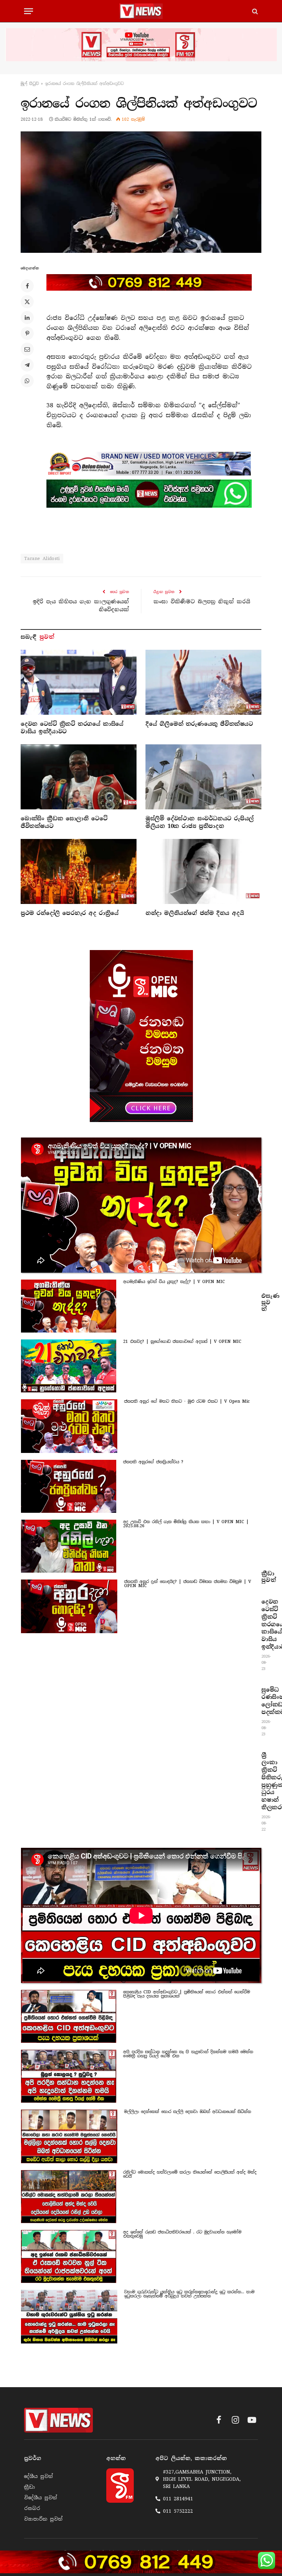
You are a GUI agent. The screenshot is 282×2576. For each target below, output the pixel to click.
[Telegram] (27, 365)
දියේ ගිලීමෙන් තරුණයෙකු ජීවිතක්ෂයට (199, 724)
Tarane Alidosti (42, 558)
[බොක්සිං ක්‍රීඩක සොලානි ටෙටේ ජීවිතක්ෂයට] (79, 777)
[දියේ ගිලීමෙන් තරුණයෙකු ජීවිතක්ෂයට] (203, 682)
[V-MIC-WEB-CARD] (141, 1036)
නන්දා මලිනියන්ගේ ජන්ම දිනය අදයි (195, 913)
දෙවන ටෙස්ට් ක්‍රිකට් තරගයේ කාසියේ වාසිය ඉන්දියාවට (72, 728)
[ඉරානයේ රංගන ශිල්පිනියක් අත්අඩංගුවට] (141, 192)
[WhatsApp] (27, 381)
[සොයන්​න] (254, 11)
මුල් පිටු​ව (30, 84)
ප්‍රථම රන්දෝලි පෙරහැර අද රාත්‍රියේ (70, 913)
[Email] (27, 349)
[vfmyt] (141, 45)
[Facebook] (27, 286)
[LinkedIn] (27, 317)
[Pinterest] (27, 333)
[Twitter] (27, 302)
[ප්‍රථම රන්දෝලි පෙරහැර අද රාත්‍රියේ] (79, 872)
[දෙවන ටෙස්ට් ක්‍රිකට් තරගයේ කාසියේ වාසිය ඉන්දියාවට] (79, 682)
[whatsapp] (149, 494)
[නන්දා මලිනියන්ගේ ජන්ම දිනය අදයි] (203, 872)
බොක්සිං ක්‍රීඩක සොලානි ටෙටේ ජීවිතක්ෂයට (64, 822)
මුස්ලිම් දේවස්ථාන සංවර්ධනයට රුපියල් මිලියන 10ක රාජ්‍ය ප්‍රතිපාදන (200, 822)
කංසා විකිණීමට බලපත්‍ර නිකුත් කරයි (202, 602)
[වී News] (141, 11)
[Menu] (29, 11)
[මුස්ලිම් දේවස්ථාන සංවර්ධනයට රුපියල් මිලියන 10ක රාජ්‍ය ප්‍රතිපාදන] (203, 777)
